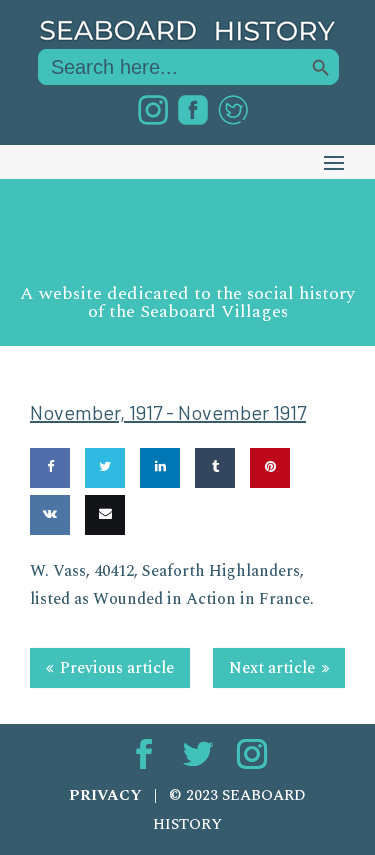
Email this (102, 572)
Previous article (117, 668)
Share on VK (49, 572)
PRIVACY (105, 795)
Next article (272, 668)
